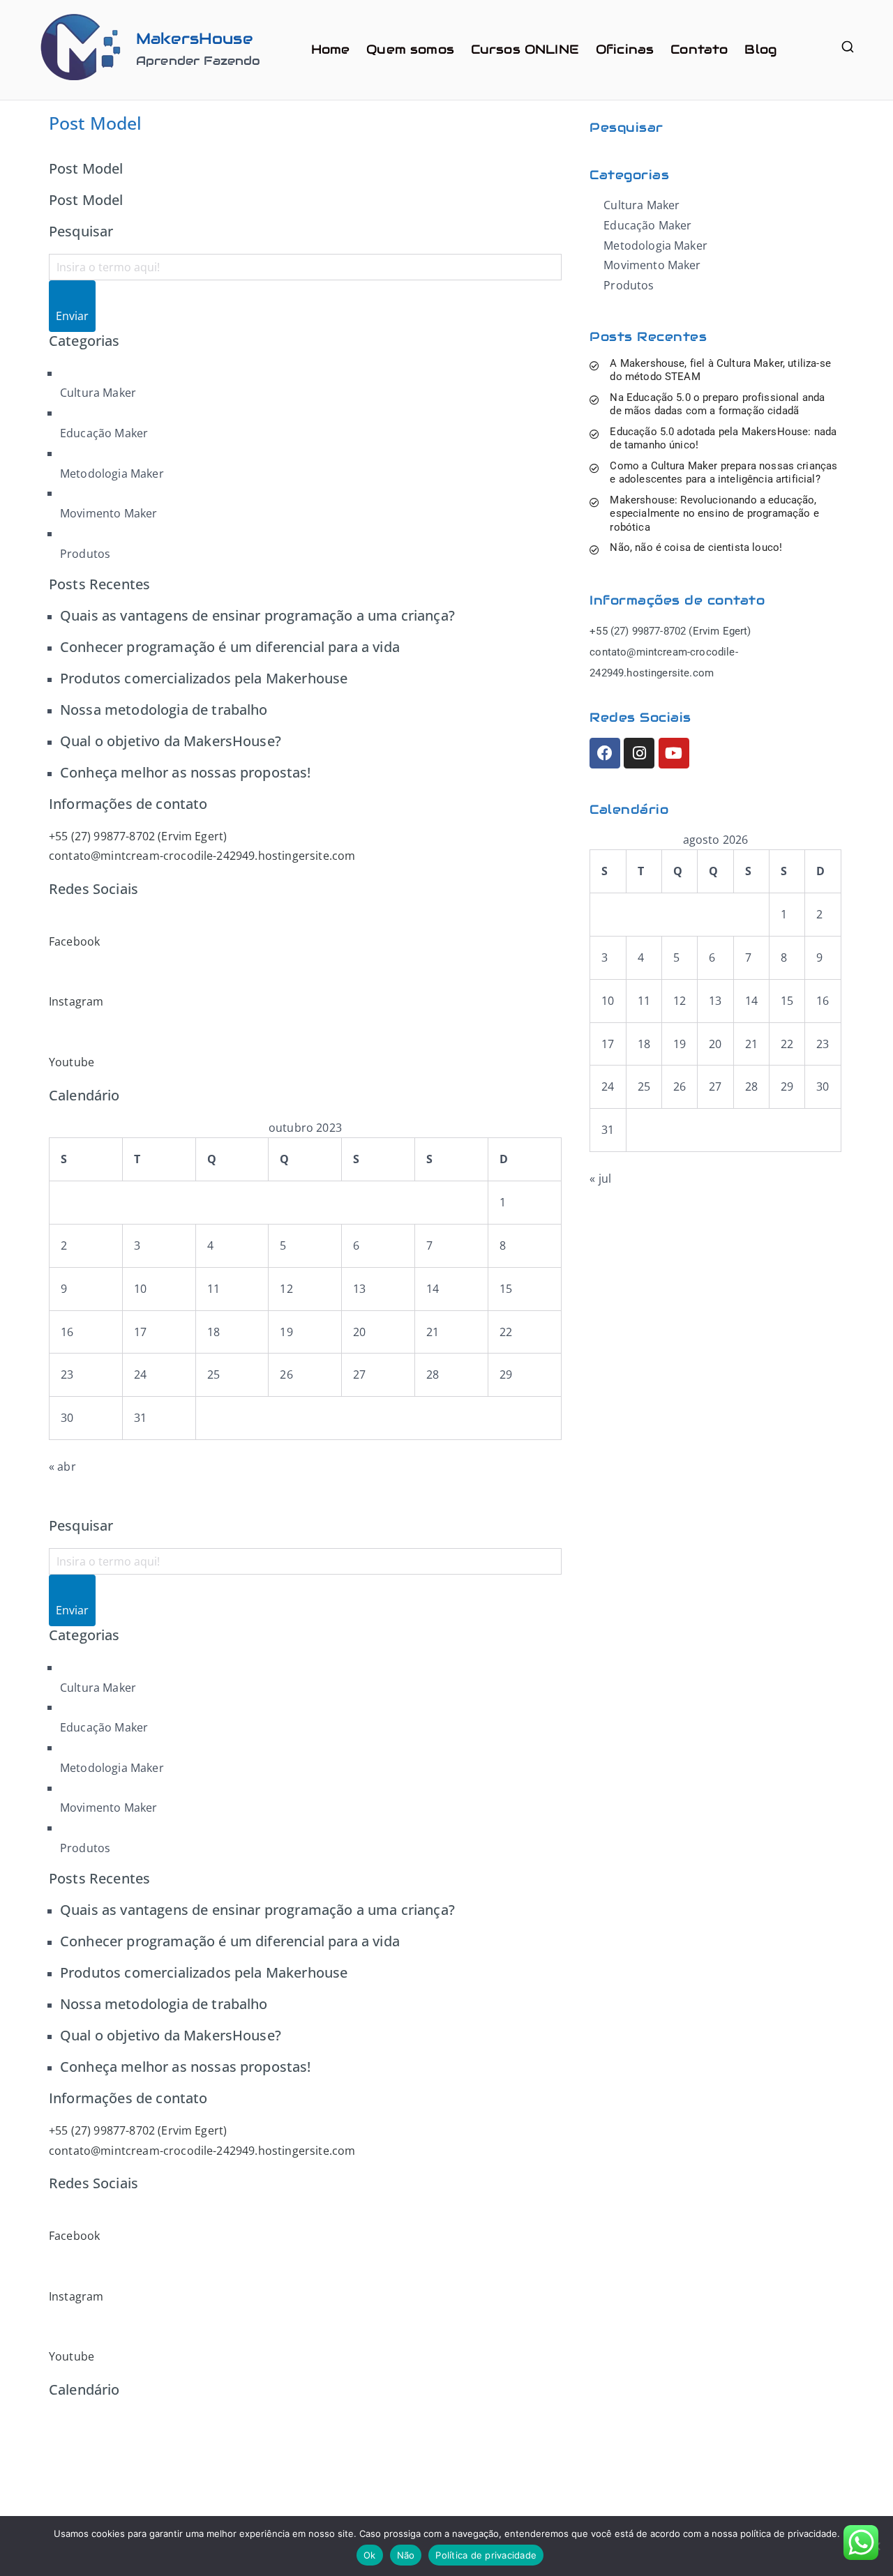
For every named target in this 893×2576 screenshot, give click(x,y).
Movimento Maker (108, 513)
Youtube (72, 1062)
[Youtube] (674, 753)
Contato (699, 49)
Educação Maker (104, 433)
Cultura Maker (98, 393)
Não (406, 2555)
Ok (370, 2555)
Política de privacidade (486, 2555)
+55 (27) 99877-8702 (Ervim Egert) (138, 836)
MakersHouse (194, 39)
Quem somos (410, 49)
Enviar (72, 316)
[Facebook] (605, 753)
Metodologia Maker (112, 473)
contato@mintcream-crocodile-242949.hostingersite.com (202, 856)
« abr (62, 1467)
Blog (760, 49)
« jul (600, 1179)
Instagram (76, 1001)
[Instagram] (639, 753)
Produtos (85, 554)
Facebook (74, 941)
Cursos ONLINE (525, 49)
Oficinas (625, 49)
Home (331, 49)
